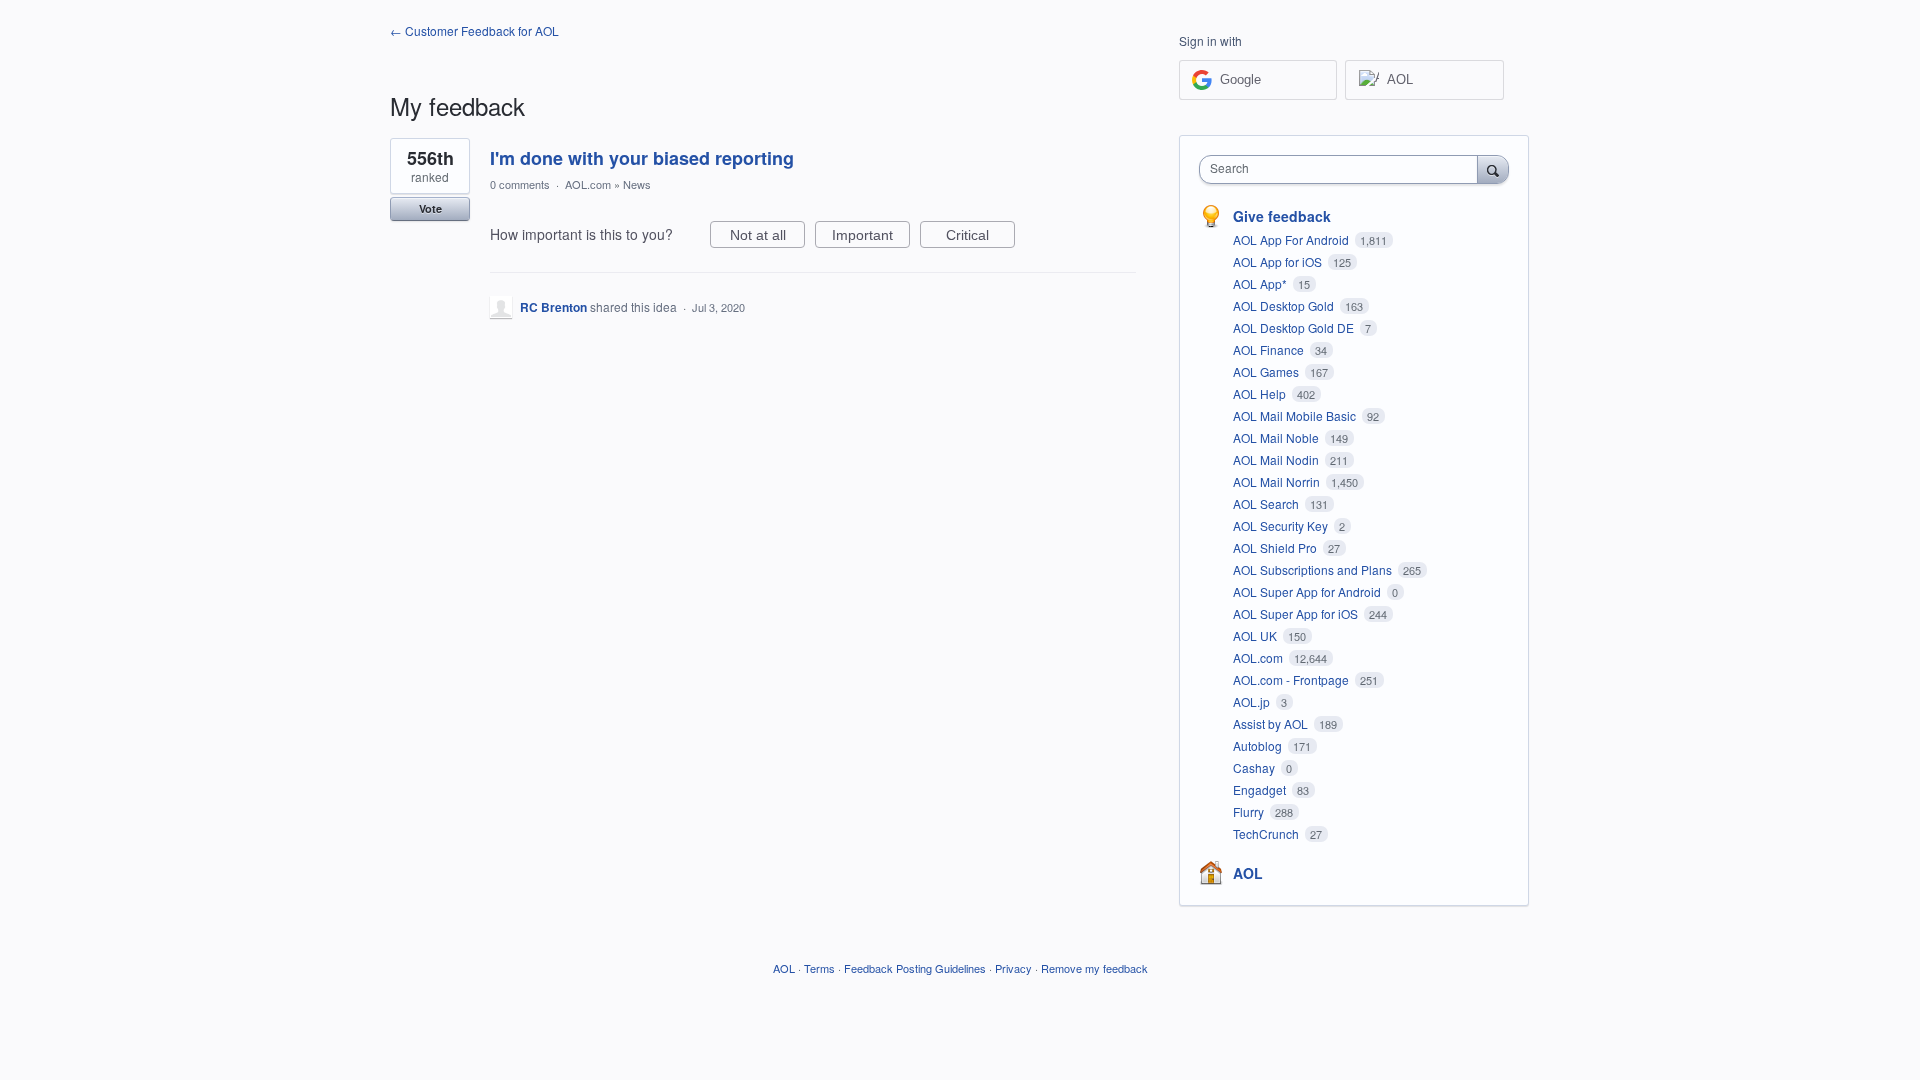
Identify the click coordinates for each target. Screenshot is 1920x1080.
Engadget (1261, 789)
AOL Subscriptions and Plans (1314, 569)
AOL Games (1267, 371)
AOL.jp (1253, 701)
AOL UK (1256, 635)
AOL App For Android (1292, 239)
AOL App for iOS (1279, 261)
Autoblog (1259, 745)
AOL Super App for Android (1308, 591)
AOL (1248, 873)
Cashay (1255, 767)
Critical (980, 237)
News (637, 184)
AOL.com (588, 184)
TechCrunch (1267, 833)
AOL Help (1261, 393)
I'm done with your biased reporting (642, 158)
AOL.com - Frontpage (1292, 679)
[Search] (1493, 169)
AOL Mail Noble (1277, 437)
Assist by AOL (1272, 723)
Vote (430, 208)
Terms (819, 968)
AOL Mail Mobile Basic (1296, 415)
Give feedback (1282, 216)
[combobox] (1343, 169)
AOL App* (1261, 283)
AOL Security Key (1282, 525)
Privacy (1013, 968)
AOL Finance (1270, 349)
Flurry (1250, 811)
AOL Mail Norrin (1278, 481)
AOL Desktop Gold (1285, 305)
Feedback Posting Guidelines (915, 968)
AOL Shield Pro (1276, 547)
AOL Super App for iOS (1297, 613)
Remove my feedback (1094, 968)
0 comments (520, 184)
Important (871, 237)
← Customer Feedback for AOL (474, 30)
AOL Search (1267, 503)
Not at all (767, 237)
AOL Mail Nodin (1277, 459)
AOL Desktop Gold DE (1295, 327)
